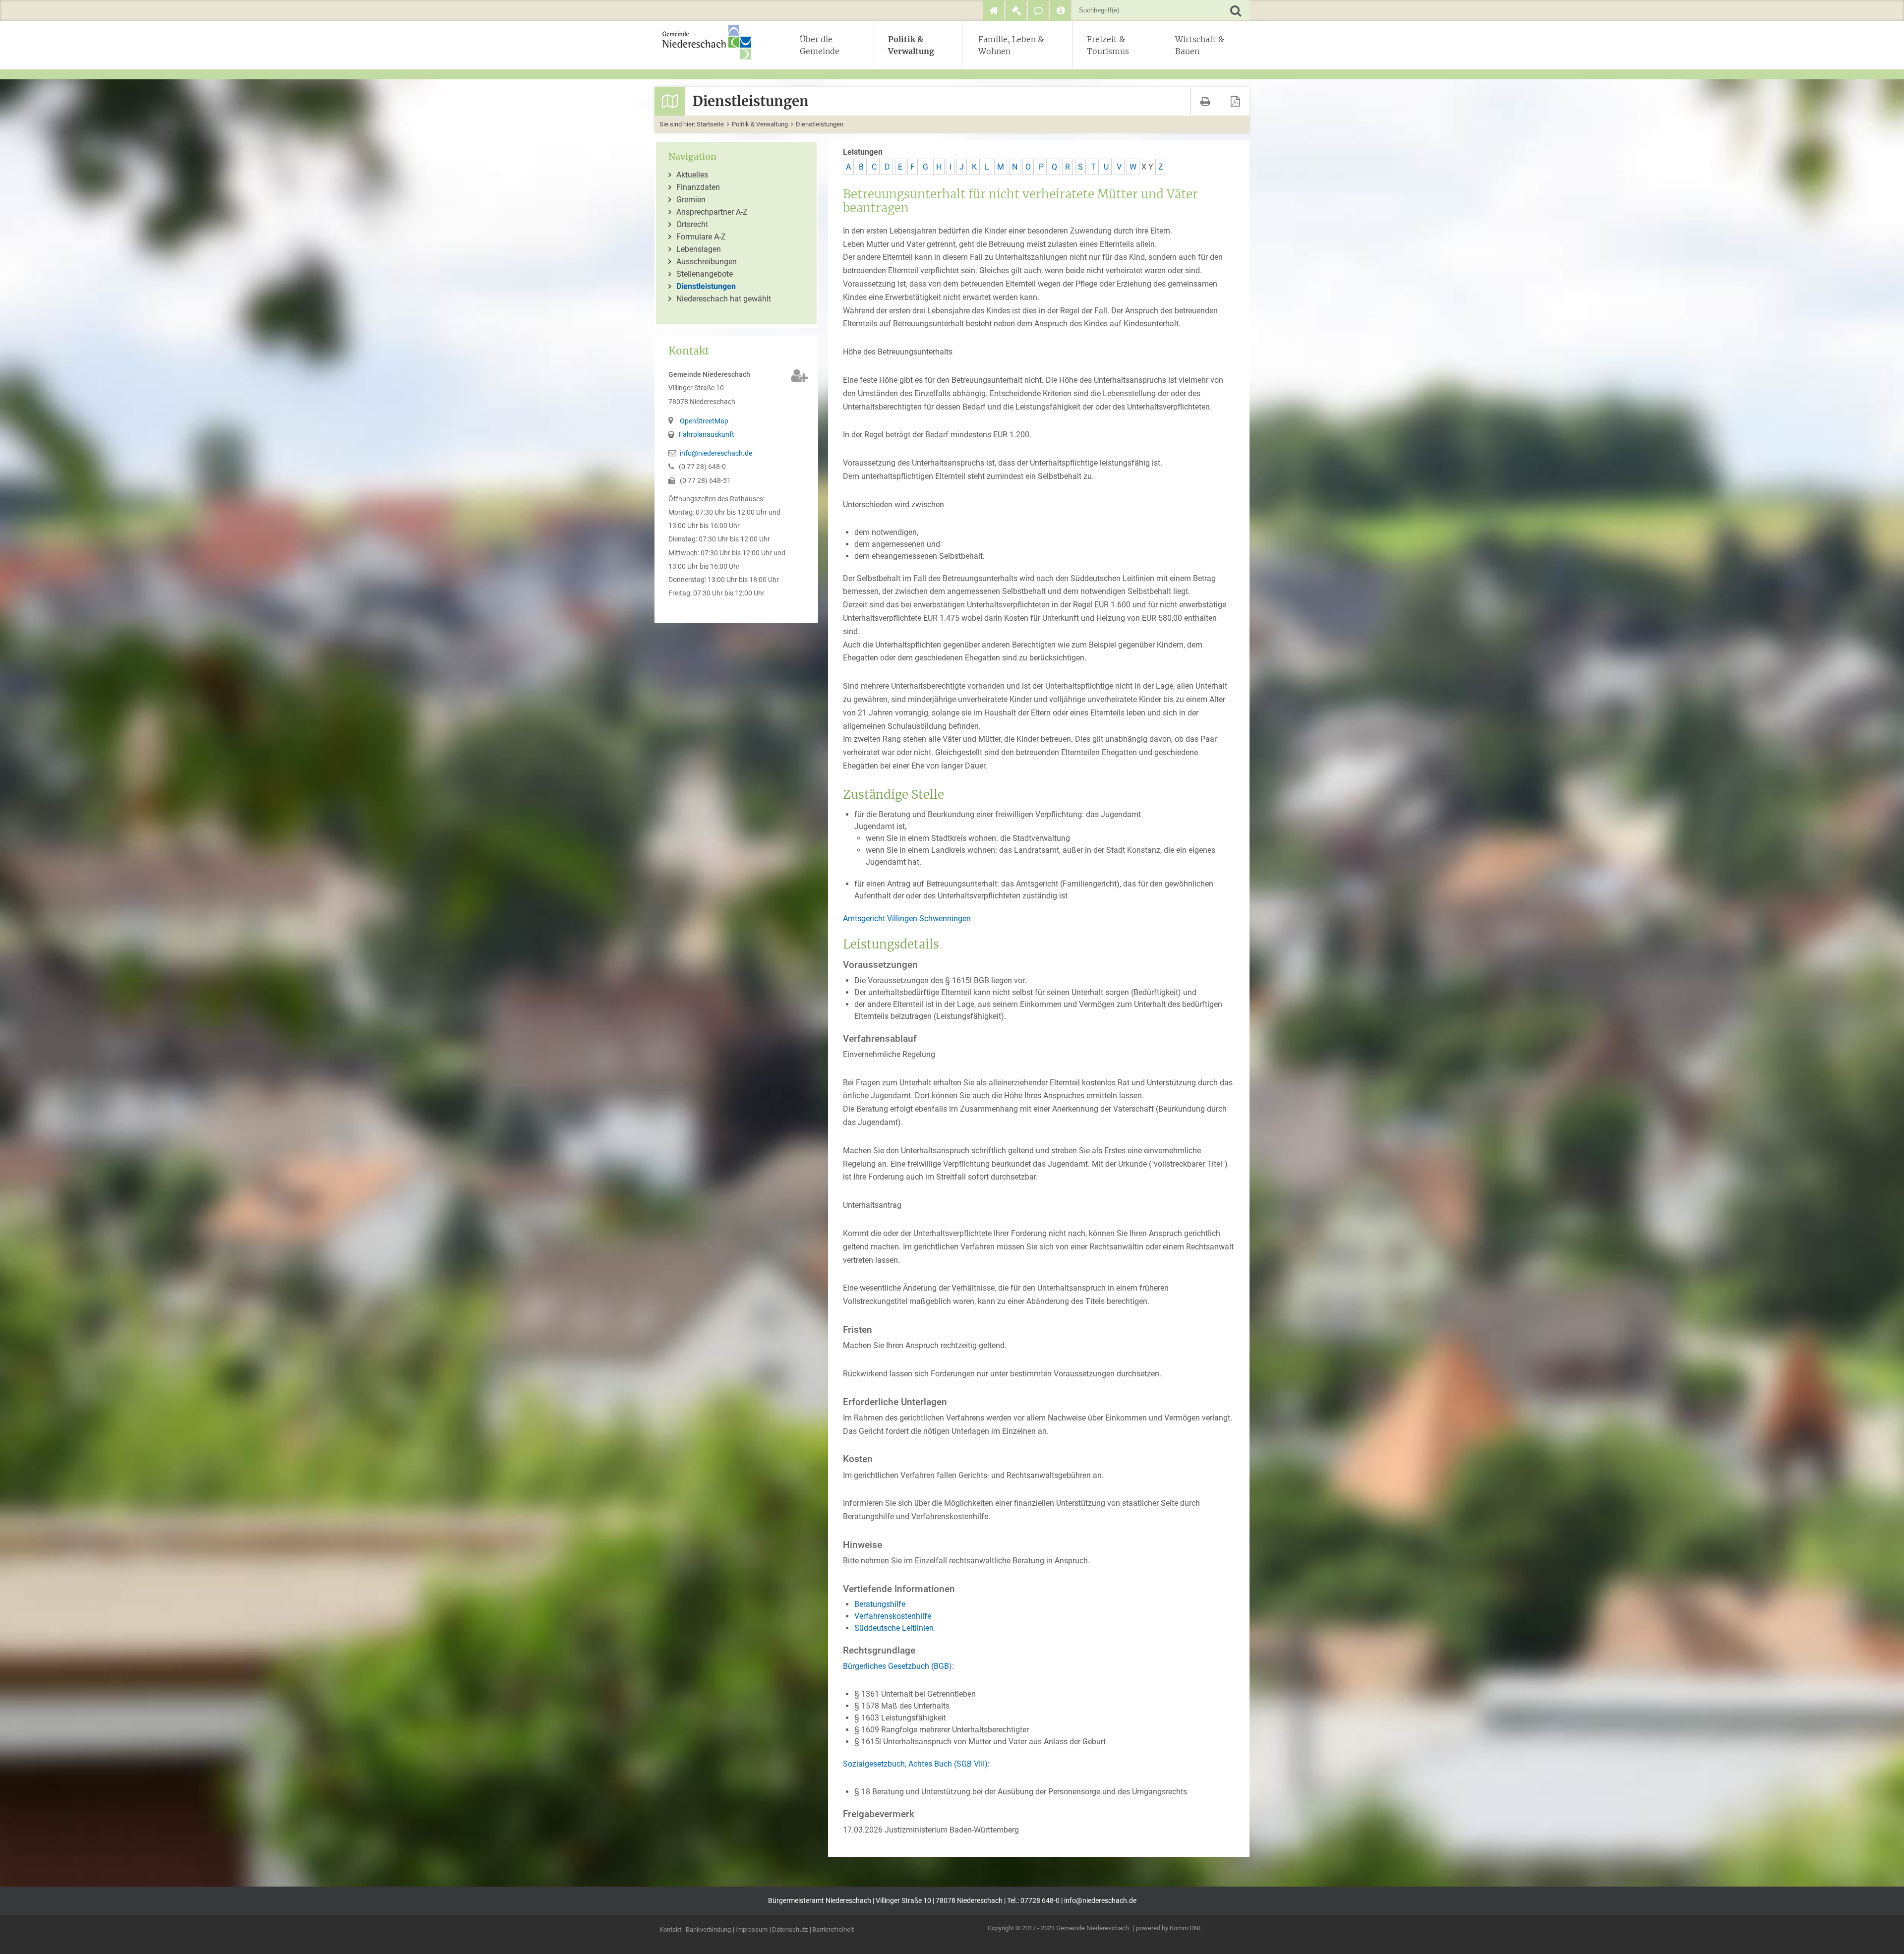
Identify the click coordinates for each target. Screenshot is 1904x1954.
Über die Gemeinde (820, 45)
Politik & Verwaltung (911, 45)
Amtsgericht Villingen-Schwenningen (907, 918)
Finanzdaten (698, 187)
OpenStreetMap (704, 421)
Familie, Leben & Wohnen (1011, 45)
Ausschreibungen (707, 262)
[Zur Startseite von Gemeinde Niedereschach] (712, 42)
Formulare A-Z (701, 237)
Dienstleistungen (820, 124)
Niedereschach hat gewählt (724, 299)
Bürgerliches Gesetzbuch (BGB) (897, 1666)
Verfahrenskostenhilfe (893, 1616)
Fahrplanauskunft (707, 435)
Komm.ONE (1186, 1928)
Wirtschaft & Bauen (1200, 45)
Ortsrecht (692, 224)
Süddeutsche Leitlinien (894, 1628)
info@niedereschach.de (716, 453)
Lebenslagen (699, 249)
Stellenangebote (705, 274)
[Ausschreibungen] (1016, 10)
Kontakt (670, 1930)
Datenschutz (790, 1930)
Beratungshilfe (880, 1604)
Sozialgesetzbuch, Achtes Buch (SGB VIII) (915, 1764)
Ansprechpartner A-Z (712, 212)
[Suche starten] (1235, 10)
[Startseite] (994, 10)
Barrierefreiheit (833, 1930)
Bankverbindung (708, 1930)
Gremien (691, 200)
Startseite (710, 124)
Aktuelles (692, 175)
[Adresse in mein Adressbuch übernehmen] (800, 376)
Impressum (751, 1930)
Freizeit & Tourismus (1108, 45)
